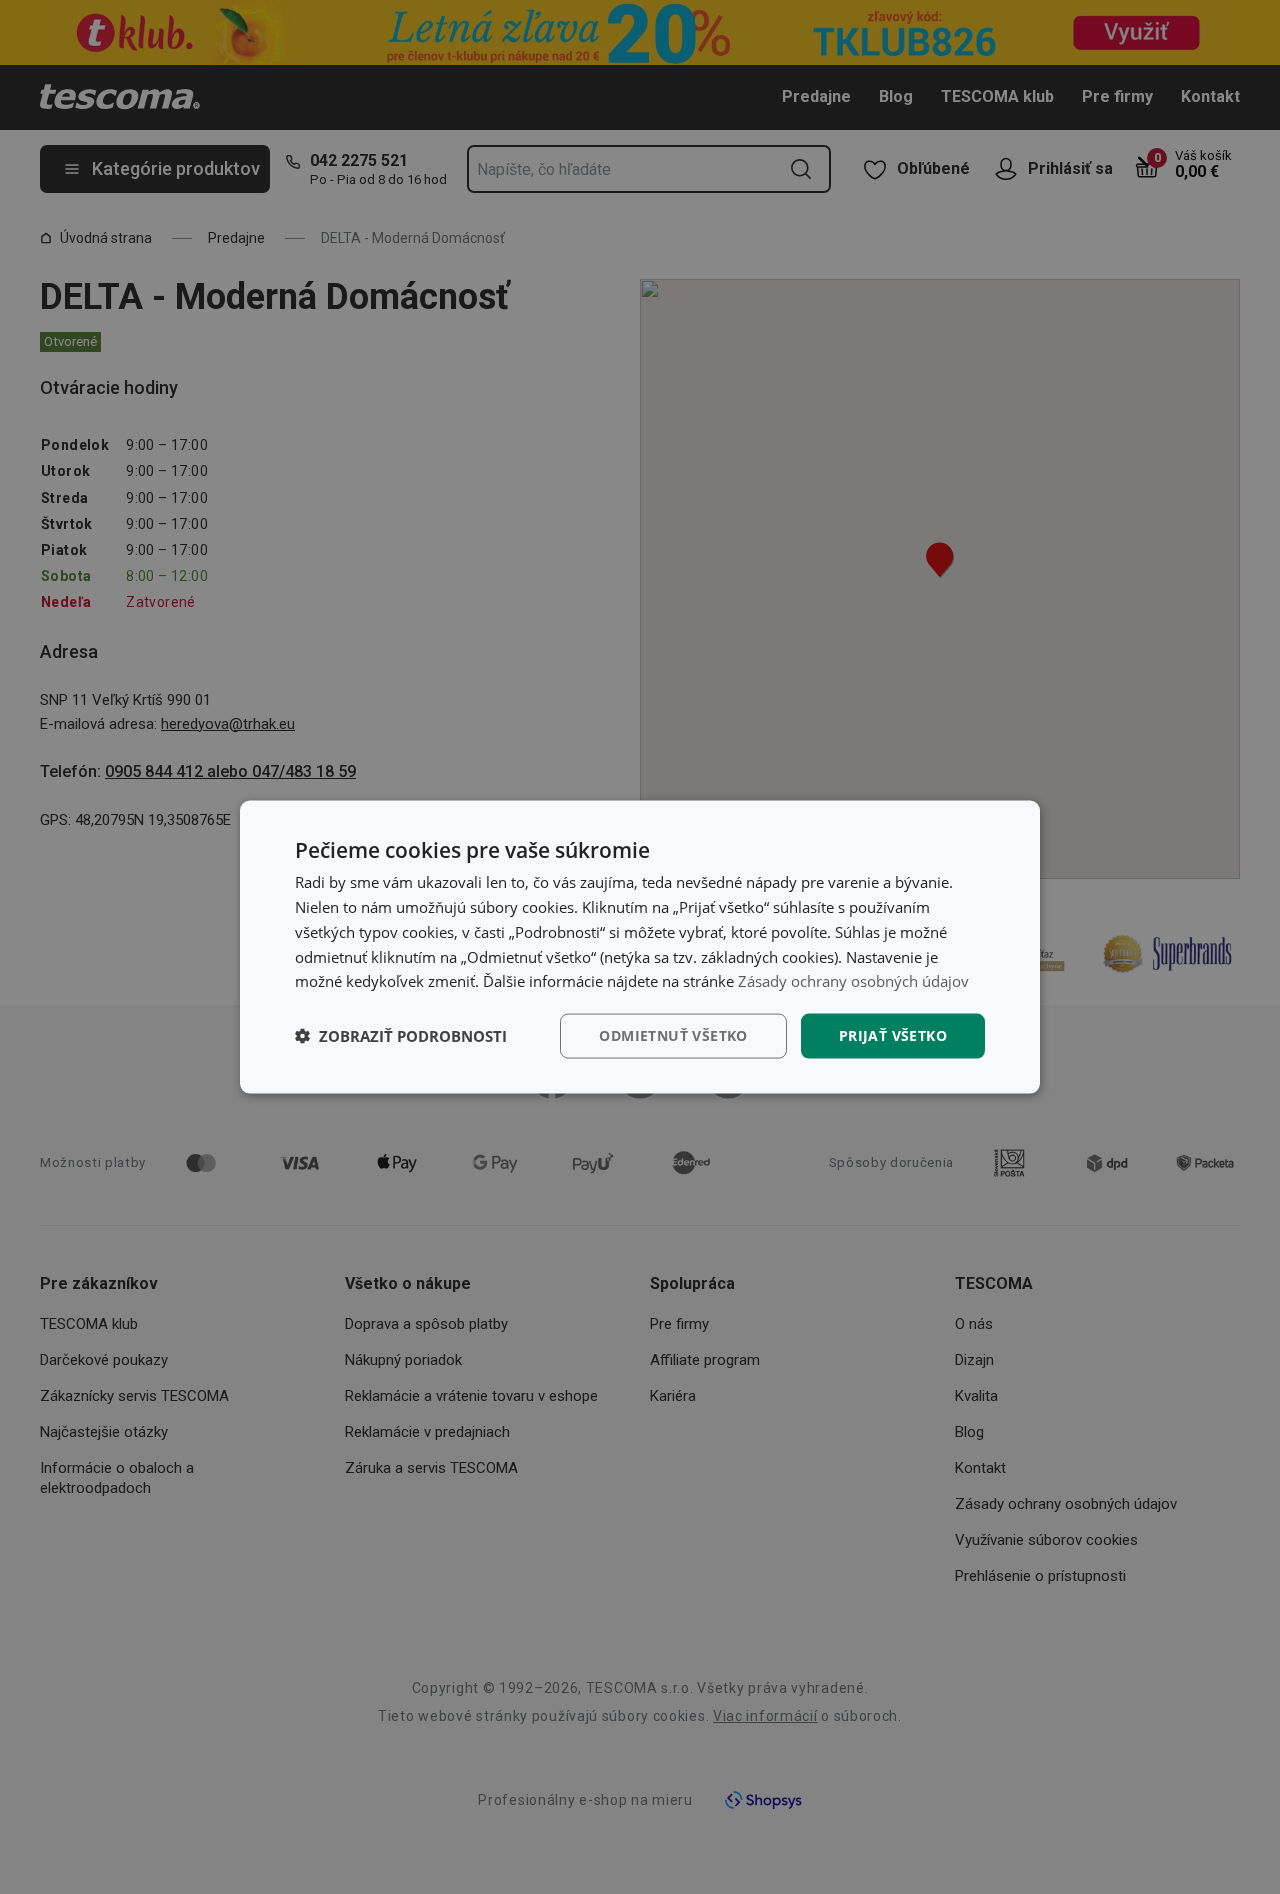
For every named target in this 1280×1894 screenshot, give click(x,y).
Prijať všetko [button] (893, 1035)
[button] (401, 1036)
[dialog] (640, 947)
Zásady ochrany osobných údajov (853, 981)
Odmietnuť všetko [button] (673, 1035)
